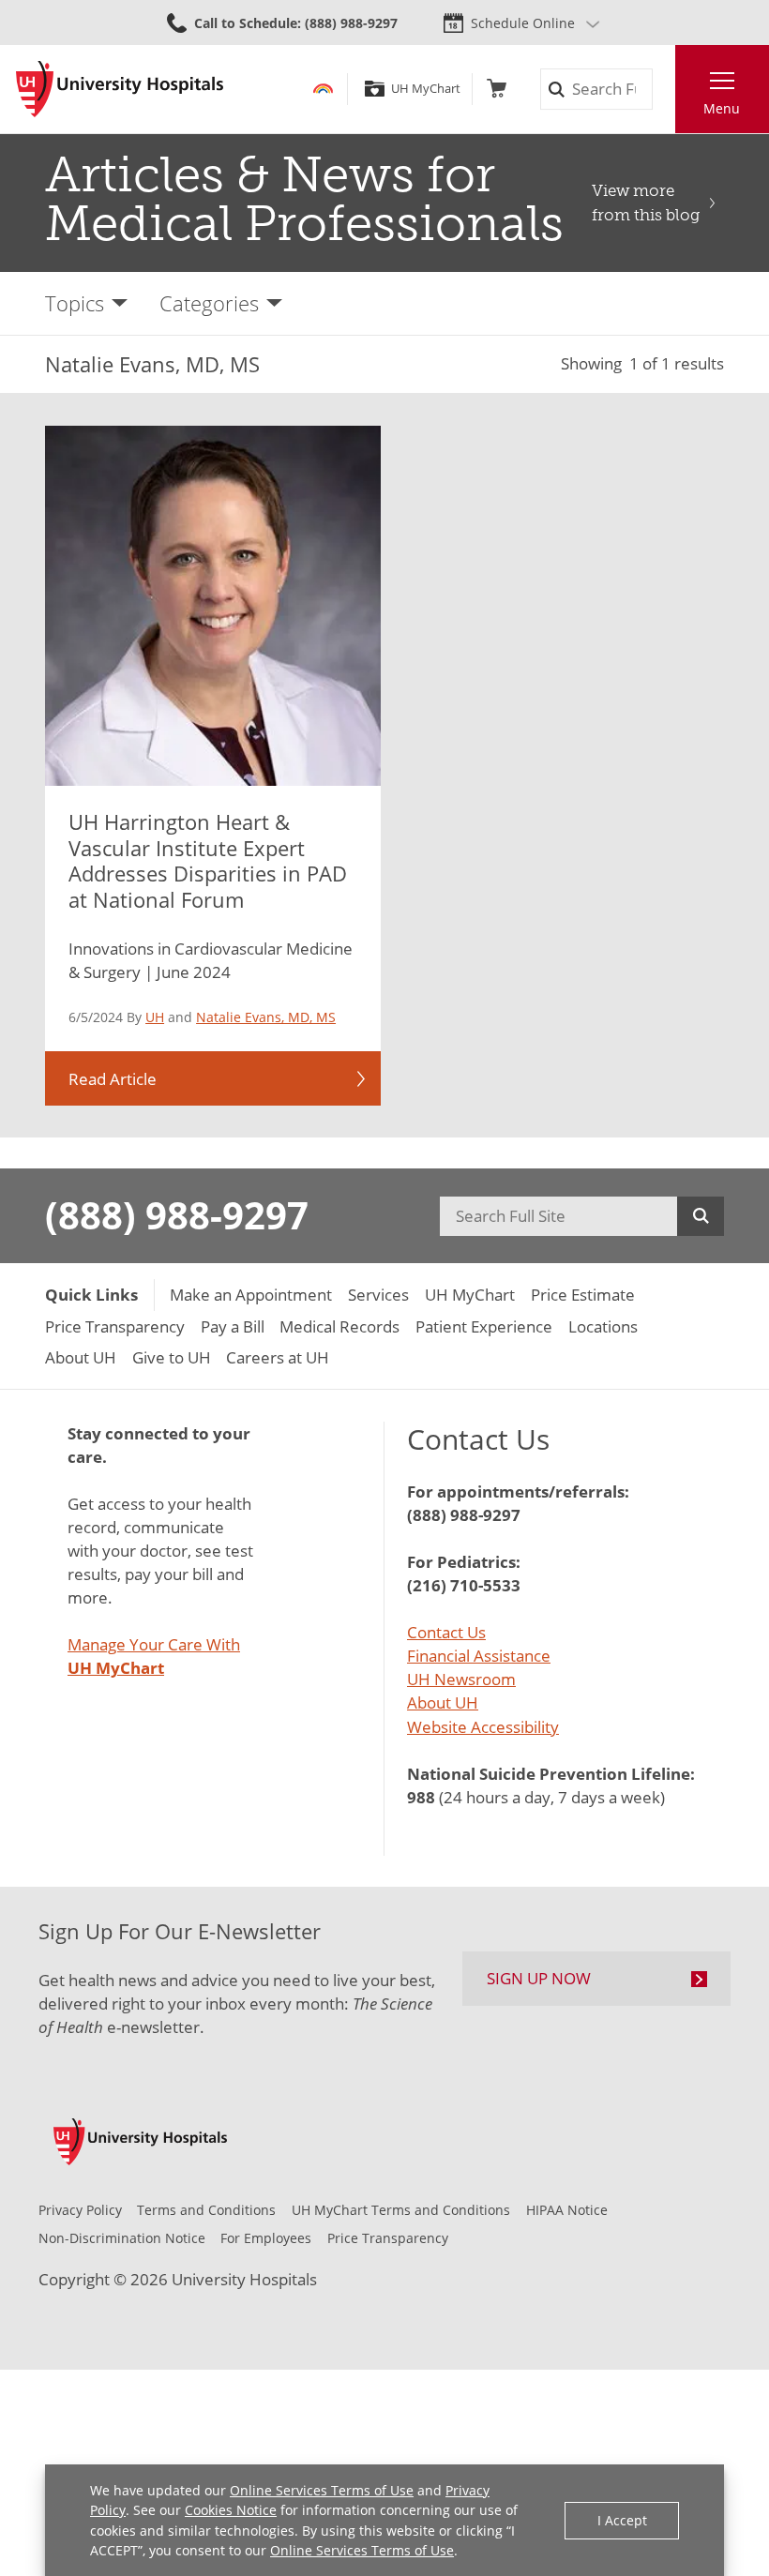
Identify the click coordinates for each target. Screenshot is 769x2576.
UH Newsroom (461, 1679)
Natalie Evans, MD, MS (266, 1017)
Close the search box (663, 90)
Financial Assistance (479, 1656)
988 (421, 1797)
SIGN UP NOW (539, 1978)
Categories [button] (209, 303)
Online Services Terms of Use (322, 2490)
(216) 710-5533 (464, 1585)
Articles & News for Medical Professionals (304, 199)
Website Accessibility (483, 1727)
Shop (497, 89)
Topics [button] (75, 303)
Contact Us (446, 1632)
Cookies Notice (231, 2510)
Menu (722, 108)
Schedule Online (523, 23)
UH (155, 1017)
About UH (443, 1702)
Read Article (113, 1079)
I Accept (622, 2520)
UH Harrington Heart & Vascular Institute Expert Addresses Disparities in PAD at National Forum (208, 861)
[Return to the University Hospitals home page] (120, 89)
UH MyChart (425, 89)
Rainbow (323, 89)
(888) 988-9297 (177, 1215)
